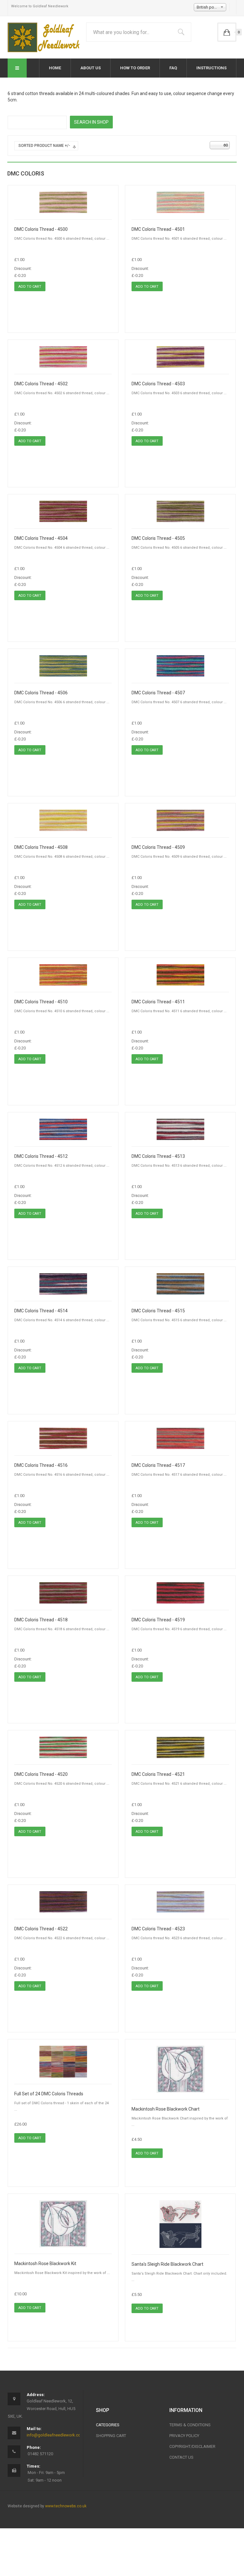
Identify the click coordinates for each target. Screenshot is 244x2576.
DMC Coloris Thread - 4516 (41, 1465)
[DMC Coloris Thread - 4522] (63, 1902)
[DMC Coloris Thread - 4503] (180, 357)
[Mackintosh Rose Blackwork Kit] (63, 2223)
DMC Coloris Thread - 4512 (41, 1156)
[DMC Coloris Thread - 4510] (63, 975)
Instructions (211, 68)
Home (55, 68)
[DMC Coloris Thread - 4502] (63, 357)
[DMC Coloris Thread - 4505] (180, 511)
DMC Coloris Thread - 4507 (158, 693)
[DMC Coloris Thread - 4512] (63, 1129)
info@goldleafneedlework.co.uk (56, 2435)
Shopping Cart (111, 2436)
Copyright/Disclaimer (192, 2446)
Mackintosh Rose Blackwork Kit (45, 2263)
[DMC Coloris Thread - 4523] (180, 1902)
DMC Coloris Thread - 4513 (158, 1156)
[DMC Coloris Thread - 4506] (63, 666)
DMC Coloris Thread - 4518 (41, 1620)
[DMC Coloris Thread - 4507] (180, 666)
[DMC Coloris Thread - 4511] (180, 975)
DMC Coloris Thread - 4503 (158, 384)
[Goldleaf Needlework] (45, 37)
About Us (91, 68)
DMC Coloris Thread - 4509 (158, 847)
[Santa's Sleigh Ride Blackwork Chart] (180, 2224)
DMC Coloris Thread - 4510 (41, 1002)
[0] (227, 32)
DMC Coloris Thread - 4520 (41, 1774)
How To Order (135, 68)
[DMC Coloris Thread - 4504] (63, 511)
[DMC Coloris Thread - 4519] (180, 1593)
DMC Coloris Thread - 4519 (158, 1620)
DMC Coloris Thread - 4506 (41, 693)
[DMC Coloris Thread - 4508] (63, 820)
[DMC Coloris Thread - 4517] (180, 1438)
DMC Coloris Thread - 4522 (41, 1929)
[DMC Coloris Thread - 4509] (180, 820)
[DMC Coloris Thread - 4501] (180, 202)
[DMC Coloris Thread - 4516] (63, 1438)
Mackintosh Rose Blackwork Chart (166, 2109)
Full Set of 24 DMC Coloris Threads (49, 2094)
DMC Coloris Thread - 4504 (41, 538)
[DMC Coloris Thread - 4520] (63, 1747)
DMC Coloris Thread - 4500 (41, 229)
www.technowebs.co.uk (66, 2506)
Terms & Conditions (190, 2425)
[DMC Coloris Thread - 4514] (63, 1284)
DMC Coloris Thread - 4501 (158, 229)
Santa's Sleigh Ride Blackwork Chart (167, 2264)
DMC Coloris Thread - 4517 (158, 1465)
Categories (108, 2425)
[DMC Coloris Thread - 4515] (180, 1284)
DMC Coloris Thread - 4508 (41, 847)
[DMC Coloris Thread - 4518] (63, 1593)
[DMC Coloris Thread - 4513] (180, 1129)
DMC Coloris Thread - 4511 (158, 1002)
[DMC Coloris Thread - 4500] (63, 202)
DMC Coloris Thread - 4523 (158, 1929)
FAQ (173, 68)
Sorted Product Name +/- (44, 146)
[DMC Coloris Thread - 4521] (180, 1747)
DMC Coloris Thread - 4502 (41, 384)
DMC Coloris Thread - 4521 (158, 1774)
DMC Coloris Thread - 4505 (158, 538)
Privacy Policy (184, 2436)
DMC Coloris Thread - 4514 (41, 1311)
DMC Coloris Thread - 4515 (158, 1311)
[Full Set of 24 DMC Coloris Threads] (63, 2061)
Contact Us (181, 2457)
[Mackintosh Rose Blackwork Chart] (180, 2069)
